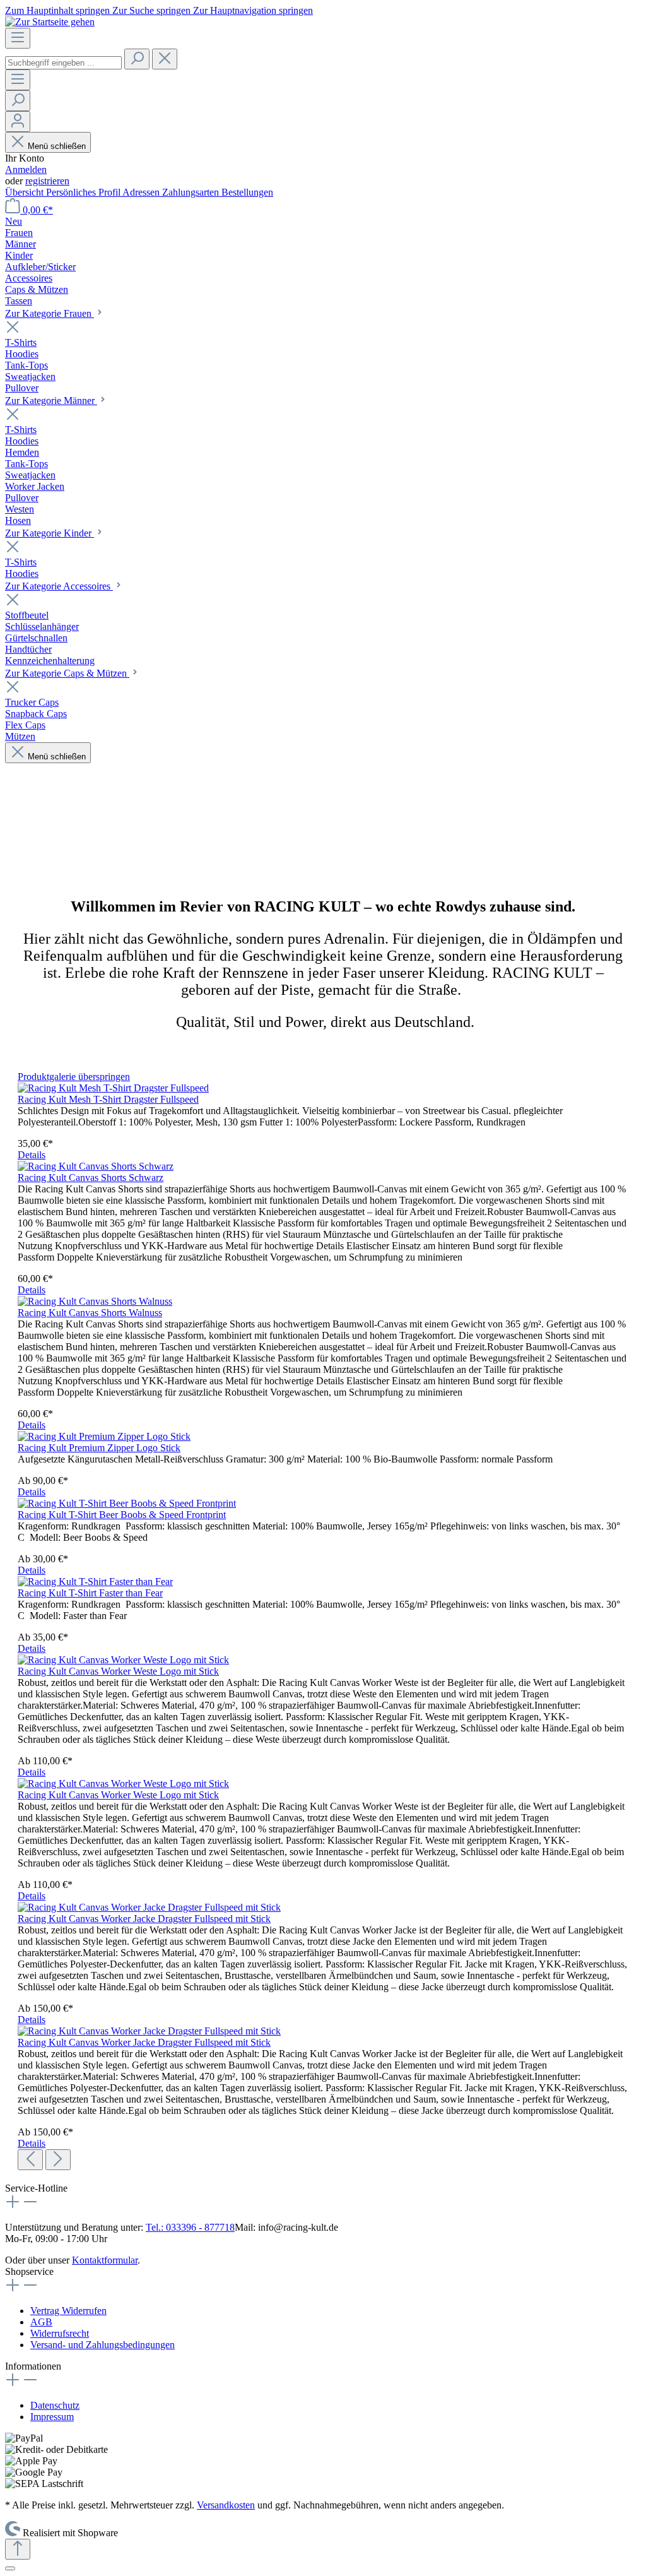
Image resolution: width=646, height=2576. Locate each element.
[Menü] (18, 38)
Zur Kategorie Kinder (50, 533)
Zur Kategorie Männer (51, 401)
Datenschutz (55, 2405)
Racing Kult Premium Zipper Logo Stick (99, 1448)
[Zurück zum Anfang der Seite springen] (18, 2549)
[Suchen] (137, 59)
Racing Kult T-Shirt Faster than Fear (90, 1593)
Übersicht (26, 192)
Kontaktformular (105, 2260)
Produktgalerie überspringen (74, 1077)
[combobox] (63, 63)
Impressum (52, 2417)
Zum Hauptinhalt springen (59, 10)
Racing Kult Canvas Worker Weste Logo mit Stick (118, 1671)
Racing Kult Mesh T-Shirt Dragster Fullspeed (108, 1099)
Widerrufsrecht (60, 2333)
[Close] (10, 2568)
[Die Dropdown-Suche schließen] (165, 59)
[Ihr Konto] (18, 122)
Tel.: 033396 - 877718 (190, 2227)
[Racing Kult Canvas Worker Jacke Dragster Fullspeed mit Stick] (149, 1907)
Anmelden (26, 169)
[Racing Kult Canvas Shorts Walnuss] (95, 1301)
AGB (41, 2322)
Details (32, 1155)
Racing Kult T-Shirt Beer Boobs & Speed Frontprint (122, 1515)
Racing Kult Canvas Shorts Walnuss (90, 1313)
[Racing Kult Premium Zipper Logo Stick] (104, 1436)
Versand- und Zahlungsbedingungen (103, 2345)
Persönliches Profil (84, 192)
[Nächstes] (58, 2160)
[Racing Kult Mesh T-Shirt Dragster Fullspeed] (113, 1088)
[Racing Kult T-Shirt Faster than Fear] (95, 1582)
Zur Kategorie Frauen (50, 313)
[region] (323, 1621)
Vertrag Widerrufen (68, 2311)
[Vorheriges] (30, 2160)
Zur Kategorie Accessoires (59, 586)
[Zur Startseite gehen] (50, 22)
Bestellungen (247, 192)
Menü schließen (56, 146)
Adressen (142, 192)
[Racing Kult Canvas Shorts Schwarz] (96, 1166)
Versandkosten (226, 2505)
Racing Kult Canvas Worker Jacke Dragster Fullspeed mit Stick (144, 1919)
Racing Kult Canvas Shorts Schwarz (91, 1178)
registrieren (47, 181)
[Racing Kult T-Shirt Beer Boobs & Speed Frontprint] (127, 1503)
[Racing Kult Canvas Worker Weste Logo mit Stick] (123, 1660)
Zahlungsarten (192, 192)
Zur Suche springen (153, 10)
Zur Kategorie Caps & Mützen (67, 673)
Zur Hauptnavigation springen (253, 10)
